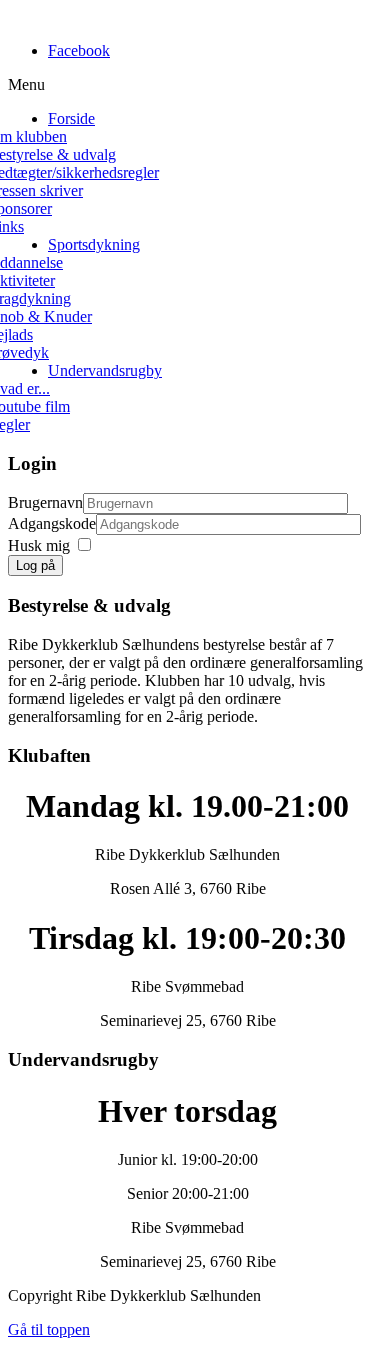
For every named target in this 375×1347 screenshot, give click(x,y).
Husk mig (39, 545)
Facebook (79, 50)
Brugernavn (45, 502)
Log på (35, 565)
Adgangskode (52, 523)
